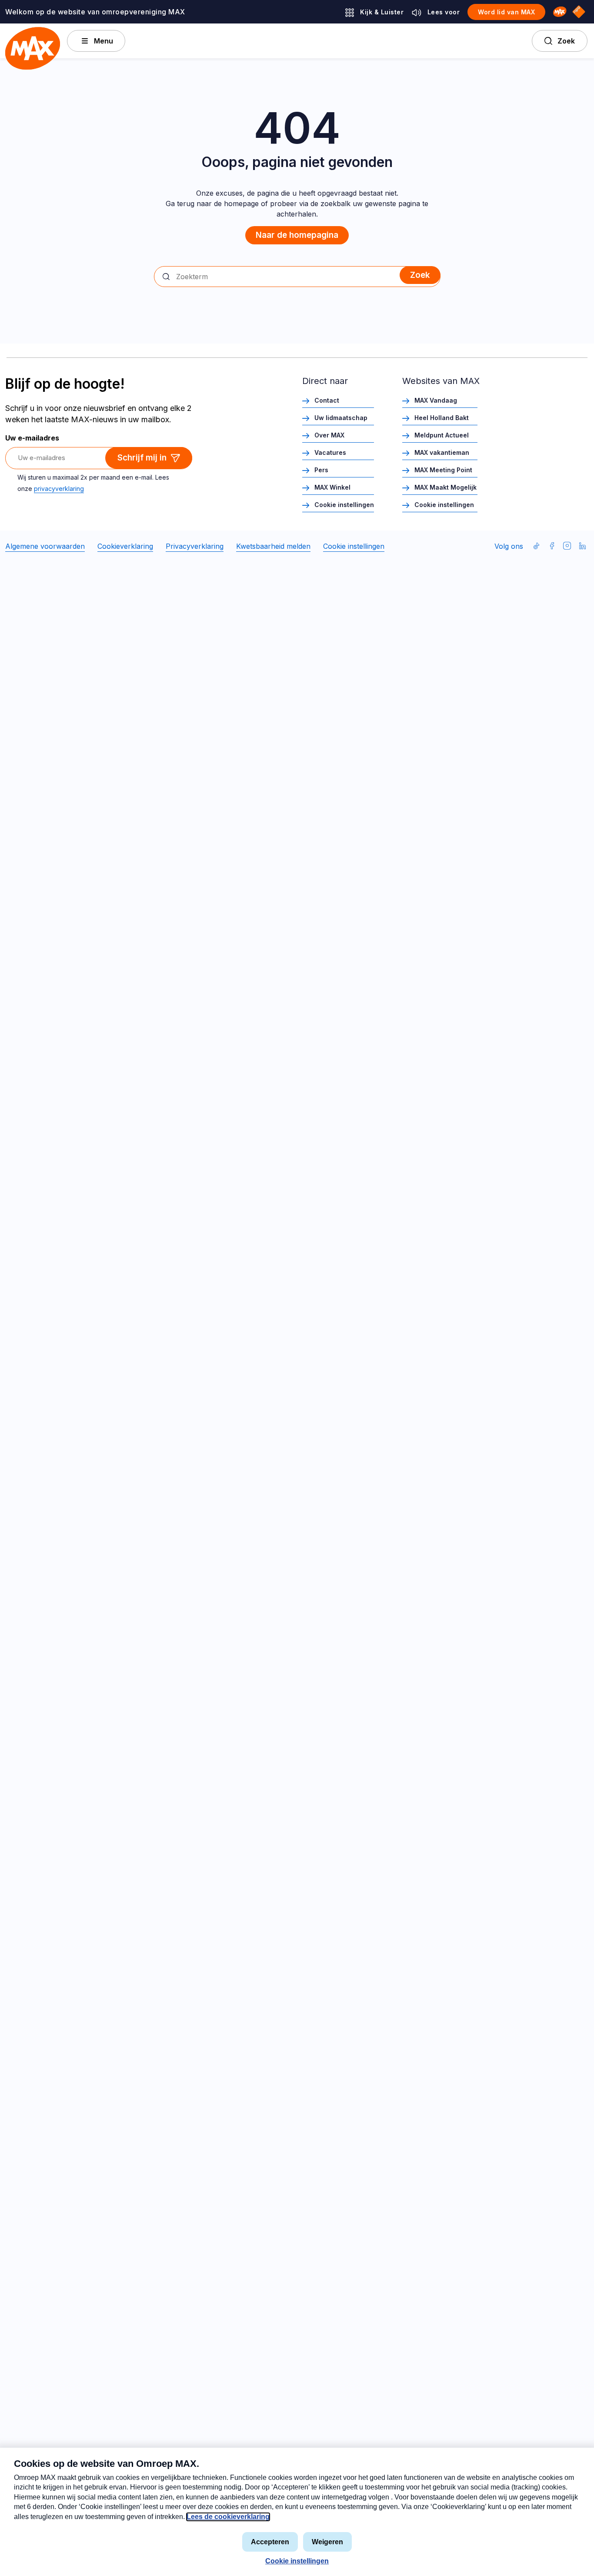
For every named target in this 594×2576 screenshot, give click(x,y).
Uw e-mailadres (32, 438)
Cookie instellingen (344, 505)
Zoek (566, 41)
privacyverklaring (59, 489)
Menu (103, 41)
